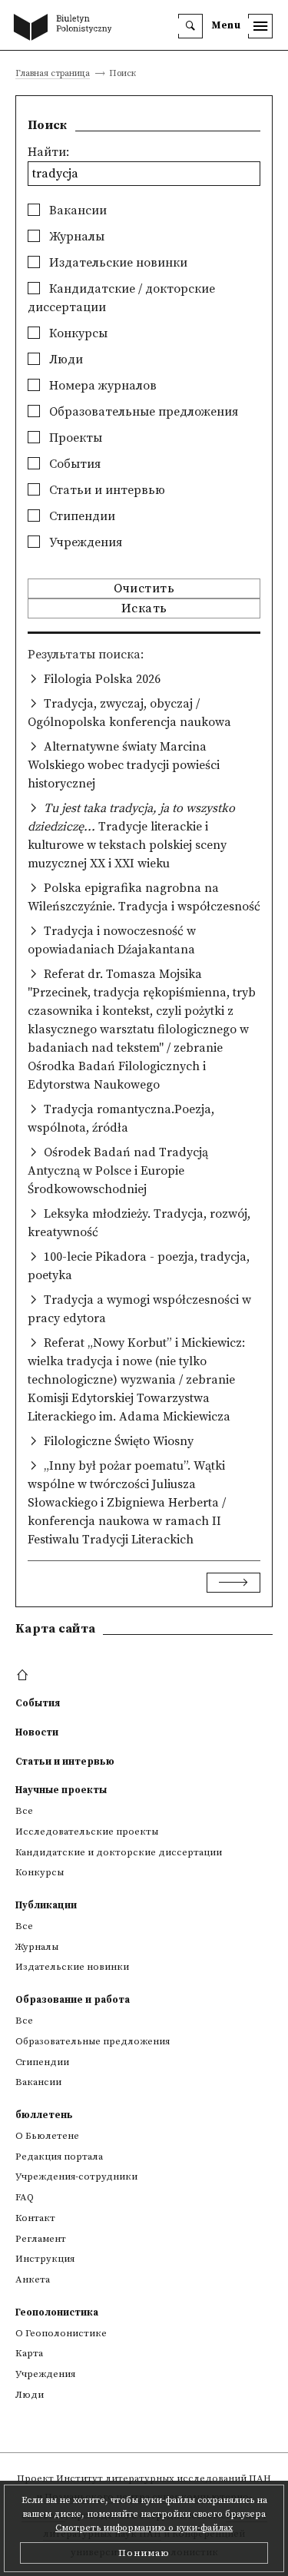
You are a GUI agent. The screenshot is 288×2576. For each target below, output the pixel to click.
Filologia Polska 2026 (102, 679)
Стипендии (81, 516)
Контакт (35, 2218)
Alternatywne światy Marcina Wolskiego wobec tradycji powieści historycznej (124, 765)
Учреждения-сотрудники (76, 2177)
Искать (144, 608)
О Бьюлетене (47, 2136)
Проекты (74, 438)
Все (24, 1811)
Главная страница (53, 74)
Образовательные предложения (142, 412)
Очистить (144, 588)
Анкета (33, 2279)
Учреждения (84, 542)
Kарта (29, 2353)
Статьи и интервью (106, 490)
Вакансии (76, 211)
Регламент (41, 2239)
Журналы (75, 237)
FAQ (25, 2197)
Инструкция (45, 2259)
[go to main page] (66, 28)
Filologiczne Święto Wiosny (119, 1441)
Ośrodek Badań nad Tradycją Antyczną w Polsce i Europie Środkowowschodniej (118, 1171)
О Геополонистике (61, 2333)
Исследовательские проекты (87, 1832)
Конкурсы (77, 333)
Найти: (48, 152)
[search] (190, 26)
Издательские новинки (117, 263)
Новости (37, 1732)
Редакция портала (59, 2157)
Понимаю (144, 2553)
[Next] (233, 1583)
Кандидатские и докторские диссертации (119, 1852)
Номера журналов (101, 386)
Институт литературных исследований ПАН (164, 2478)
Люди (65, 360)
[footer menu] (24, 1676)
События (73, 464)
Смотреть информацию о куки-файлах (144, 2528)
